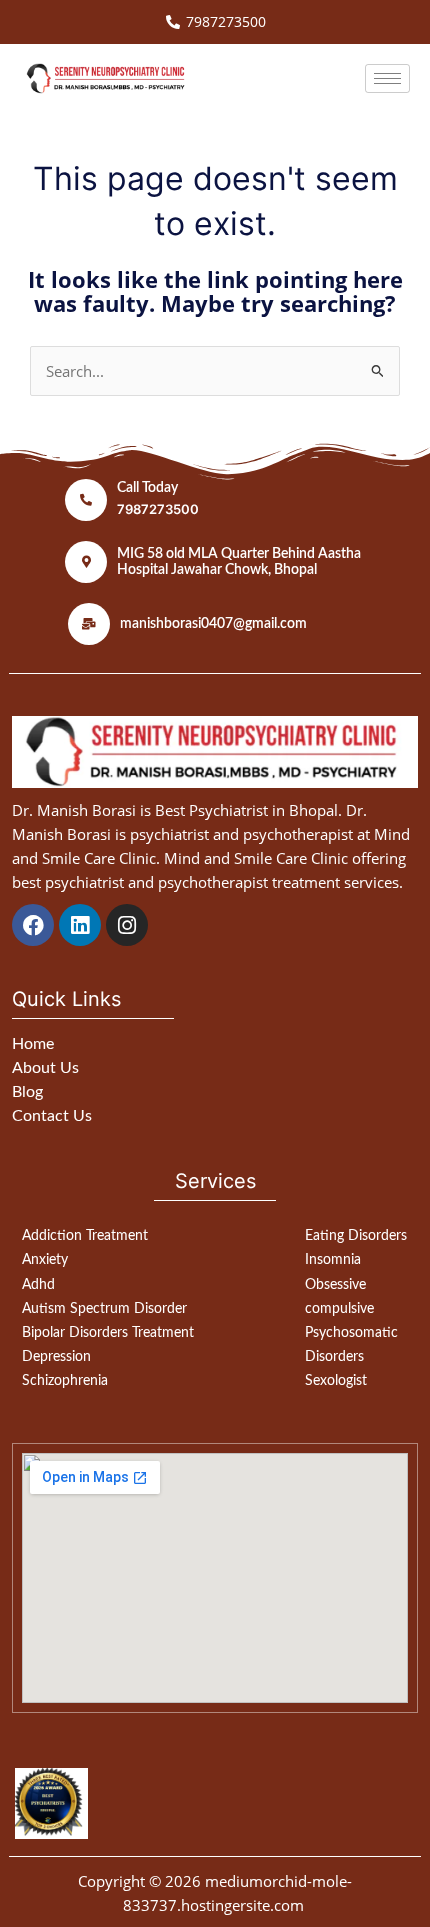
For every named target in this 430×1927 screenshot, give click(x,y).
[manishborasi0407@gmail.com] (89, 624)
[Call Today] (86, 500)
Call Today (147, 488)
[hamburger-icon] (387, 78)
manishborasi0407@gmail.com (213, 624)
